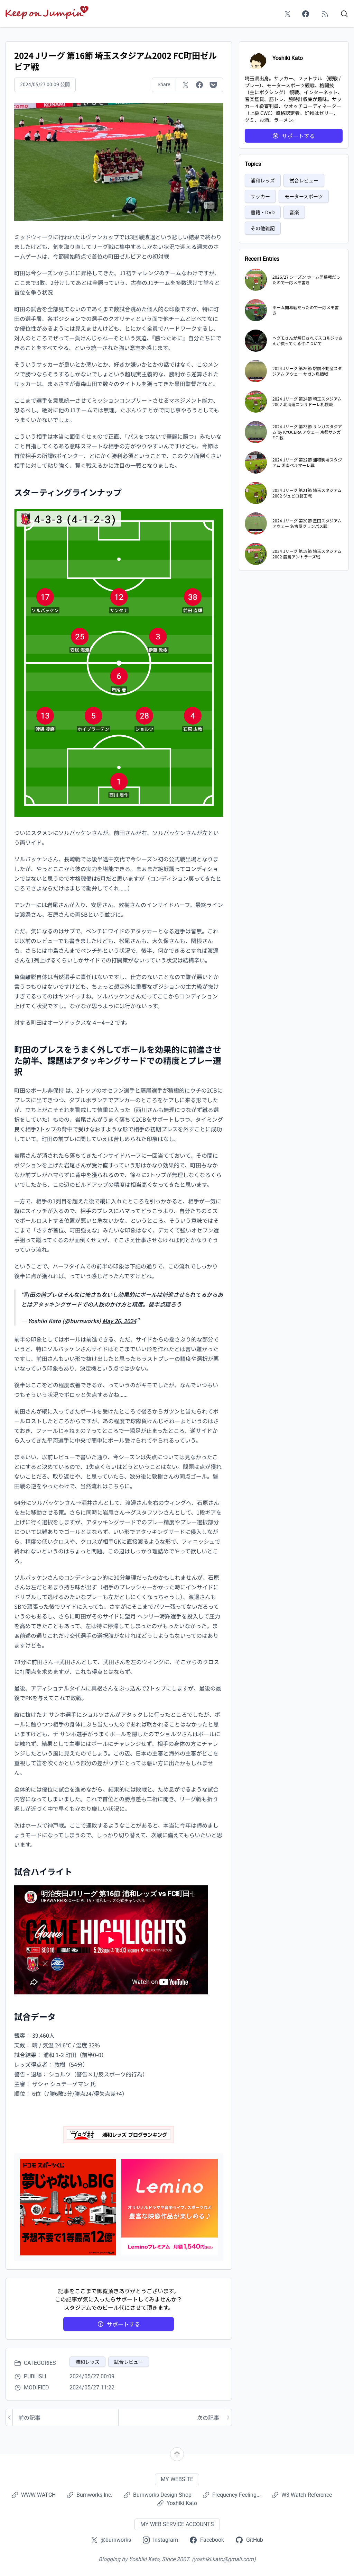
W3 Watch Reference (307, 2495)
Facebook (212, 2540)
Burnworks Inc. (94, 2495)
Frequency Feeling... (236, 2495)
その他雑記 (263, 228)
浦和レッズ (87, 2362)
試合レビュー (129, 2362)
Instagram (166, 2540)
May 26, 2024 (119, 1321)
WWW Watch (38, 2495)
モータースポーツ (304, 196)
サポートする (123, 2324)
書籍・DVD (263, 212)
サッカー (260, 196)
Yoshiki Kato (182, 2503)
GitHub (255, 2540)
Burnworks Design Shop (162, 2495)
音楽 (294, 212)
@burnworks (116, 2540)
